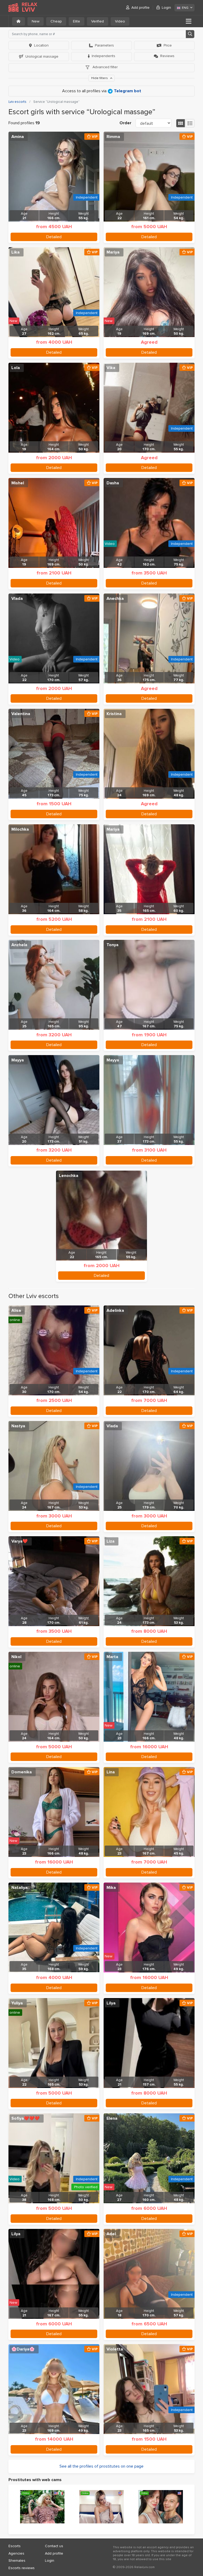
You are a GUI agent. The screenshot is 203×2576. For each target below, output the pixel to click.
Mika (111, 1888)
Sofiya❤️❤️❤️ (26, 2118)
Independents (103, 56)
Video (120, 21)
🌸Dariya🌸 (23, 2349)
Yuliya (17, 2003)
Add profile (140, 8)
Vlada (17, 599)
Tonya (112, 945)
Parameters (104, 45)
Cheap (56, 21)
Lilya (111, 2003)
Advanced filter (105, 67)
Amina (18, 137)
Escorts (15, 2546)
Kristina (114, 714)
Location (41, 45)
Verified (98, 21)
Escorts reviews (22, 2568)
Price (168, 45)
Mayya (18, 1060)
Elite (77, 21)
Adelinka (115, 1310)
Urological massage (42, 56)
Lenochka (69, 1176)
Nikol (16, 1657)
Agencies (16, 2553)
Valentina (21, 714)
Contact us (54, 2546)
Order (125, 123)
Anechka (115, 599)
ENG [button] (185, 8)
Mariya (113, 252)
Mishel (18, 483)
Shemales (17, 2561)
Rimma (113, 137)
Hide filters (100, 78)
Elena (112, 2118)
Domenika (22, 1772)
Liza (110, 1541)
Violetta (115, 2349)
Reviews (167, 56)
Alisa (16, 1310)
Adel (111, 2234)
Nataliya (19, 1888)
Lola (16, 368)
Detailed (54, 237)
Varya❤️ (20, 1541)
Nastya (18, 1426)
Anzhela (19, 945)
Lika (15, 252)
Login (166, 8)
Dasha (113, 483)
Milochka (20, 829)
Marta (112, 1657)
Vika (111, 368)
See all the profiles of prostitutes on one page (101, 2466)
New (36, 21)
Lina (111, 1772)
